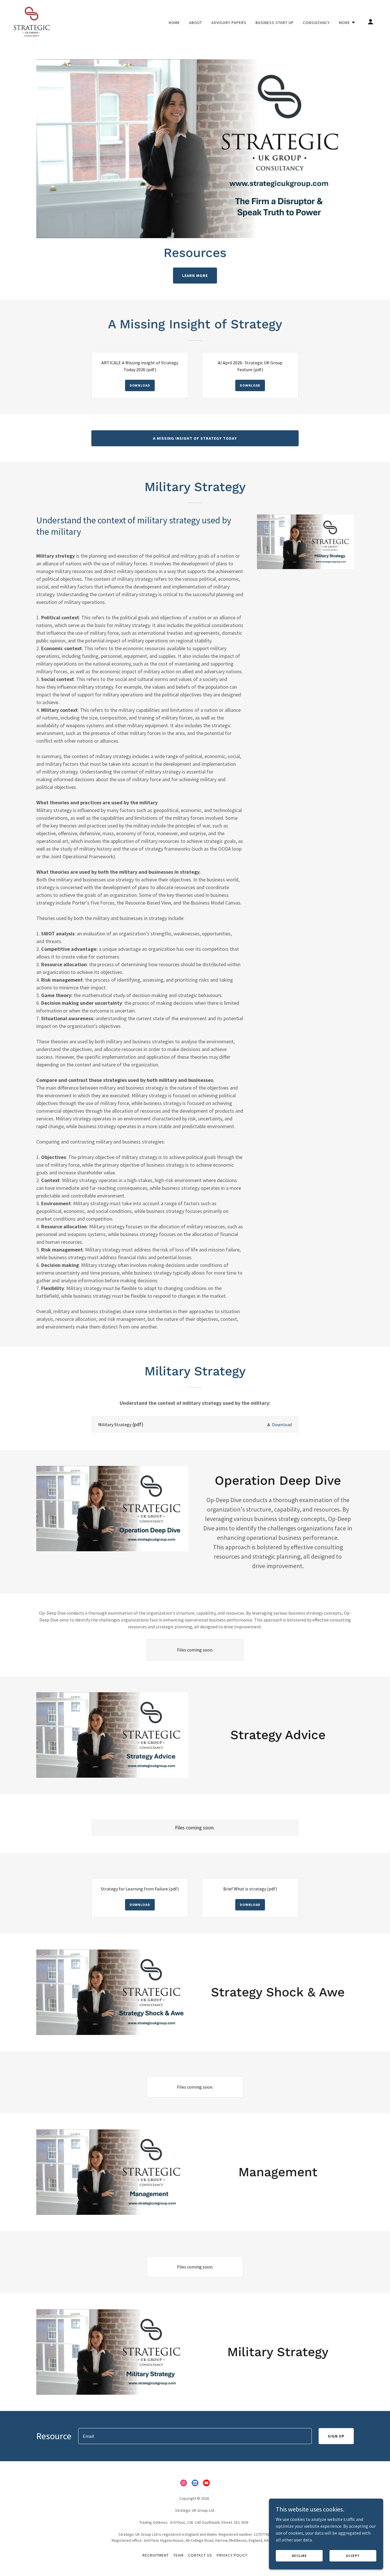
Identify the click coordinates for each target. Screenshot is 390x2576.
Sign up (336, 2436)
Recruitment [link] (156, 2555)
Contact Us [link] (200, 2555)
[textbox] (195, 2436)
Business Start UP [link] (275, 23)
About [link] (196, 23)
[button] (347, 23)
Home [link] (174, 23)
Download (140, 385)
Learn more (195, 276)
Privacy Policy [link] (232, 2555)
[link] (32, 21)
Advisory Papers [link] (229, 23)
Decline (299, 2556)
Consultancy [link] (316, 23)
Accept (353, 2556)
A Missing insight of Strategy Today (195, 438)
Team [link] (178, 2555)
